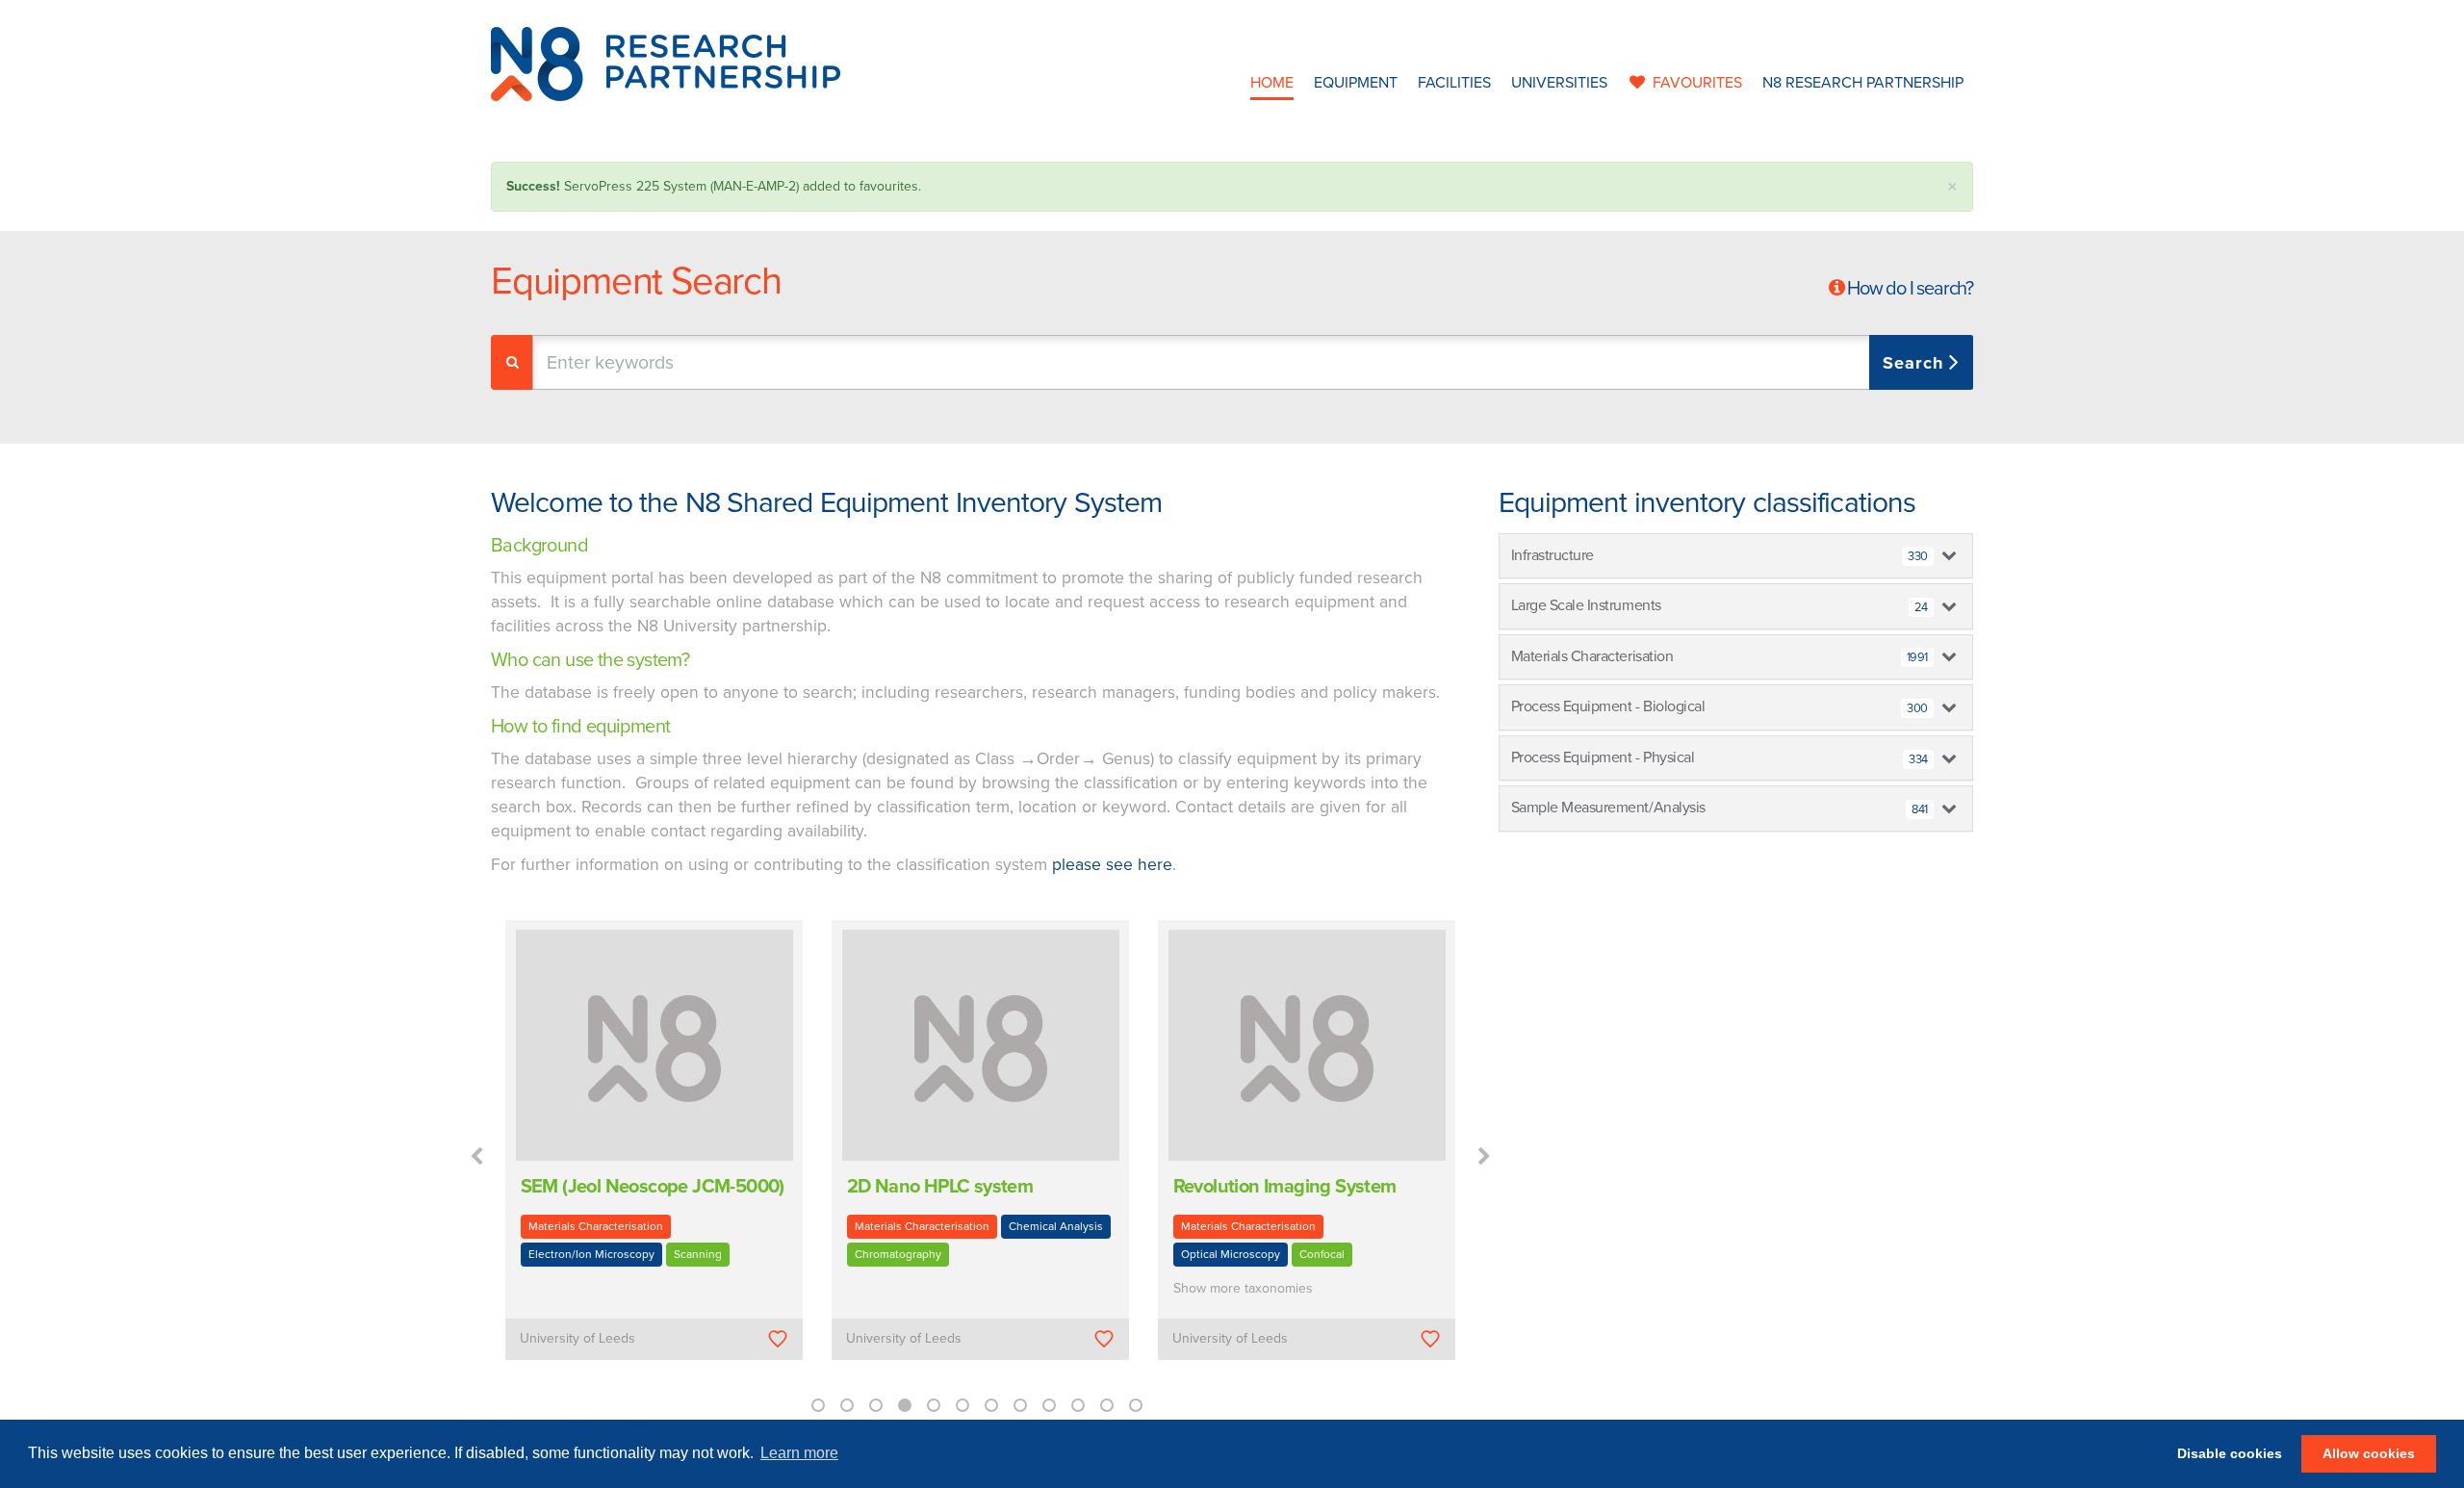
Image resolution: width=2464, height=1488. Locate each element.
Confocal (1322, 1254)
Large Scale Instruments (1720, 605)
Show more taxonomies (1243, 1288)
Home (1272, 83)
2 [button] (847, 1405)
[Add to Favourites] (778, 1338)
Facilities (1454, 83)
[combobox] (1253, 362)
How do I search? (1910, 289)
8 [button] (1020, 1405)
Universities (1559, 83)
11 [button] (1107, 1405)
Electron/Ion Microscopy (591, 1254)
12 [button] (1136, 1405)
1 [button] (818, 1405)
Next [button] (1484, 1157)
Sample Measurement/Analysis (1720, 808)
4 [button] (905, 1405)
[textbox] (735, 362)
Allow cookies (2369, 1453)
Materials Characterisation (596, 1226)
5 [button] (934, 1405)
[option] (654, 1154)
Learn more (799, 1453)
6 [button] (962, 1405)
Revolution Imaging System (1285, 1187)
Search (1916, 363)
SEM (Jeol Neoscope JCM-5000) (653, 1187)
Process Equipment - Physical (1720, 757)
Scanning (698, 1254)
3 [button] (876, 1405)
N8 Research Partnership (1863, 83)
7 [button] (991, 1405)
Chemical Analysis (1056, 1226)
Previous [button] (476, 1157)
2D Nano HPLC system (940, 1187)
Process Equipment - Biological (1720, 706)
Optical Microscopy (1231, 1254)
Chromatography (898, 1254)
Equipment (1356, 83)
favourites (1697, 83)
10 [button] (1078, 1405)
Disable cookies (2230, 1453)
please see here (1112, 865)
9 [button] (1049, 1405)
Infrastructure (1720, 555)
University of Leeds (577, 1338)
